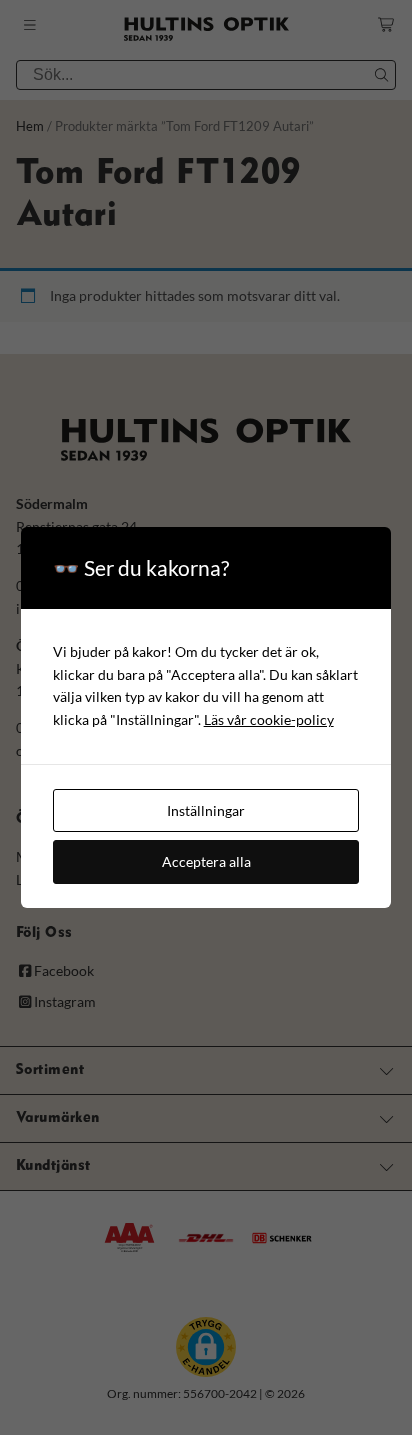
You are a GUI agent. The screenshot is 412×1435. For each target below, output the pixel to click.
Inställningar (206, 810)
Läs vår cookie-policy (269, 719)
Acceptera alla (206, 861)
